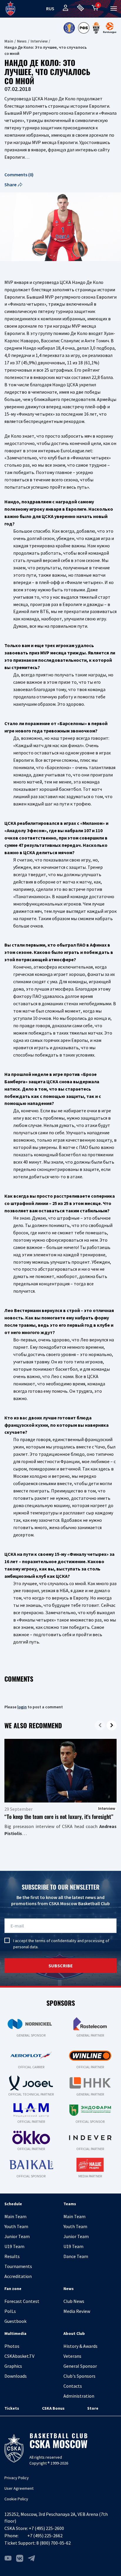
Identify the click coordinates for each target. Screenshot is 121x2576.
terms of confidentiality (56, 1941)
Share (10, 185)
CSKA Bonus (53, 2408)
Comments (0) (19, 175)
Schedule (13, 2204)
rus (50, 9)
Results (12, 2256)
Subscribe (61, 1966)
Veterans (72, 2356)
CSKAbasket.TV (19, 2356)
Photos (12, 2346)
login (22, 1707)
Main (9, 41)
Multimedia (15, 2333)
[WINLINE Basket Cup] (96, 28)
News (22, 41)
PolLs (10, 2311)
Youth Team (16, 2226)
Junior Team (17, 2236)
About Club (74, 2333)
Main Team (15, 2216)
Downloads (16, 2376)
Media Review (77, 2311)
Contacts (73, 2386)
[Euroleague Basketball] (110, 28)
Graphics (13, 2366)
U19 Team (14, 2246)
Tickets (12, 2408)
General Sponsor (80, 2366)
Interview (39, 41)
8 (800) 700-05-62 (54, 2543)
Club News (74, 2301)
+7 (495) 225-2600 (46, 2528)
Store (93, 2408)
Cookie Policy (16, 2499)
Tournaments (18, 2266)
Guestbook (15, 2321)
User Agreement (19, 2488)
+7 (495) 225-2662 (45, 2536)
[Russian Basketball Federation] (84, 28)
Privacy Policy (17, 2478)
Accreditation (18, 2276)
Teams (70, 2204)
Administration (79, 2396)
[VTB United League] (69, 28)
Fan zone (13, 2289)
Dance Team (76, 2256)
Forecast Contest (22, 2301)
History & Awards (80, 2346)
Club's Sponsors (79, 2376)
